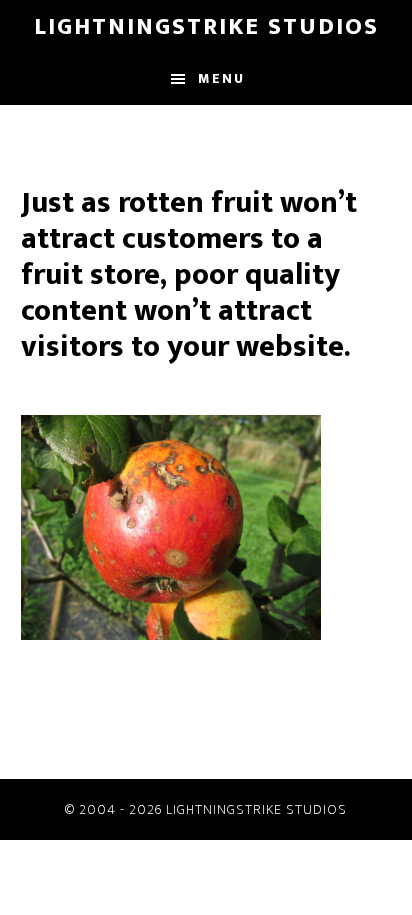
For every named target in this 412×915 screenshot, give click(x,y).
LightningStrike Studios (206, 27)
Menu (221, 78)
